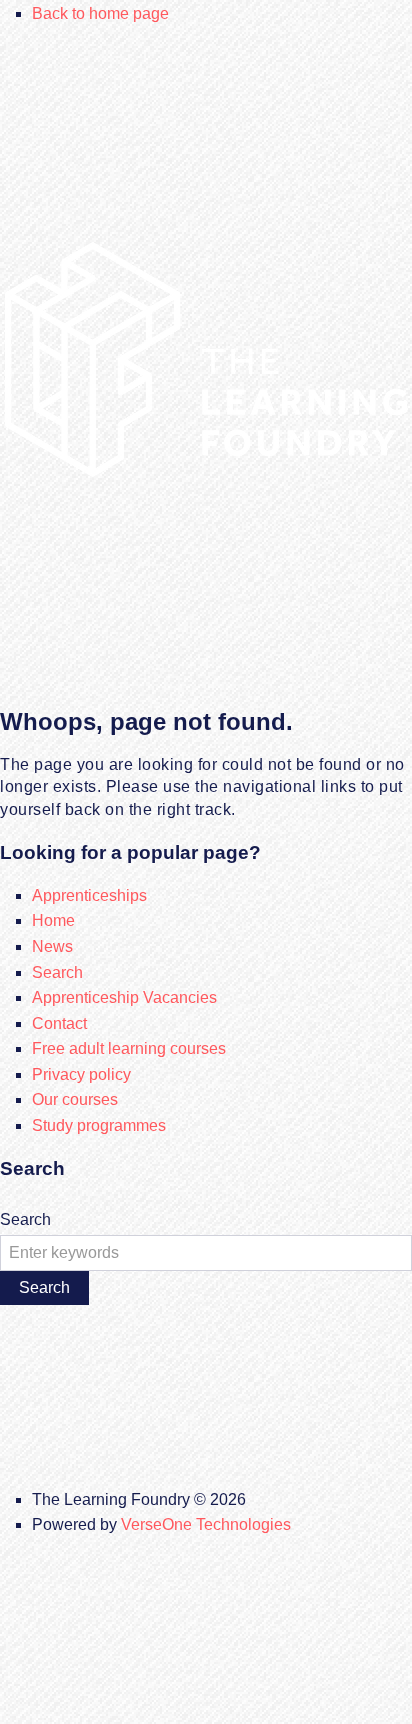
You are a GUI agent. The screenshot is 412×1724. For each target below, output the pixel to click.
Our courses (75, 1099)
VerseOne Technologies (206, 1524)
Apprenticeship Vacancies (124, 997)
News (52, 946)
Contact (59, 1023)
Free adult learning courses (129, 1048)
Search (57, 972)
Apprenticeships (89, 895)
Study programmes (99, 1125)
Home (53, 920)
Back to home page (100, 13)
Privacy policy (81, 1074)
